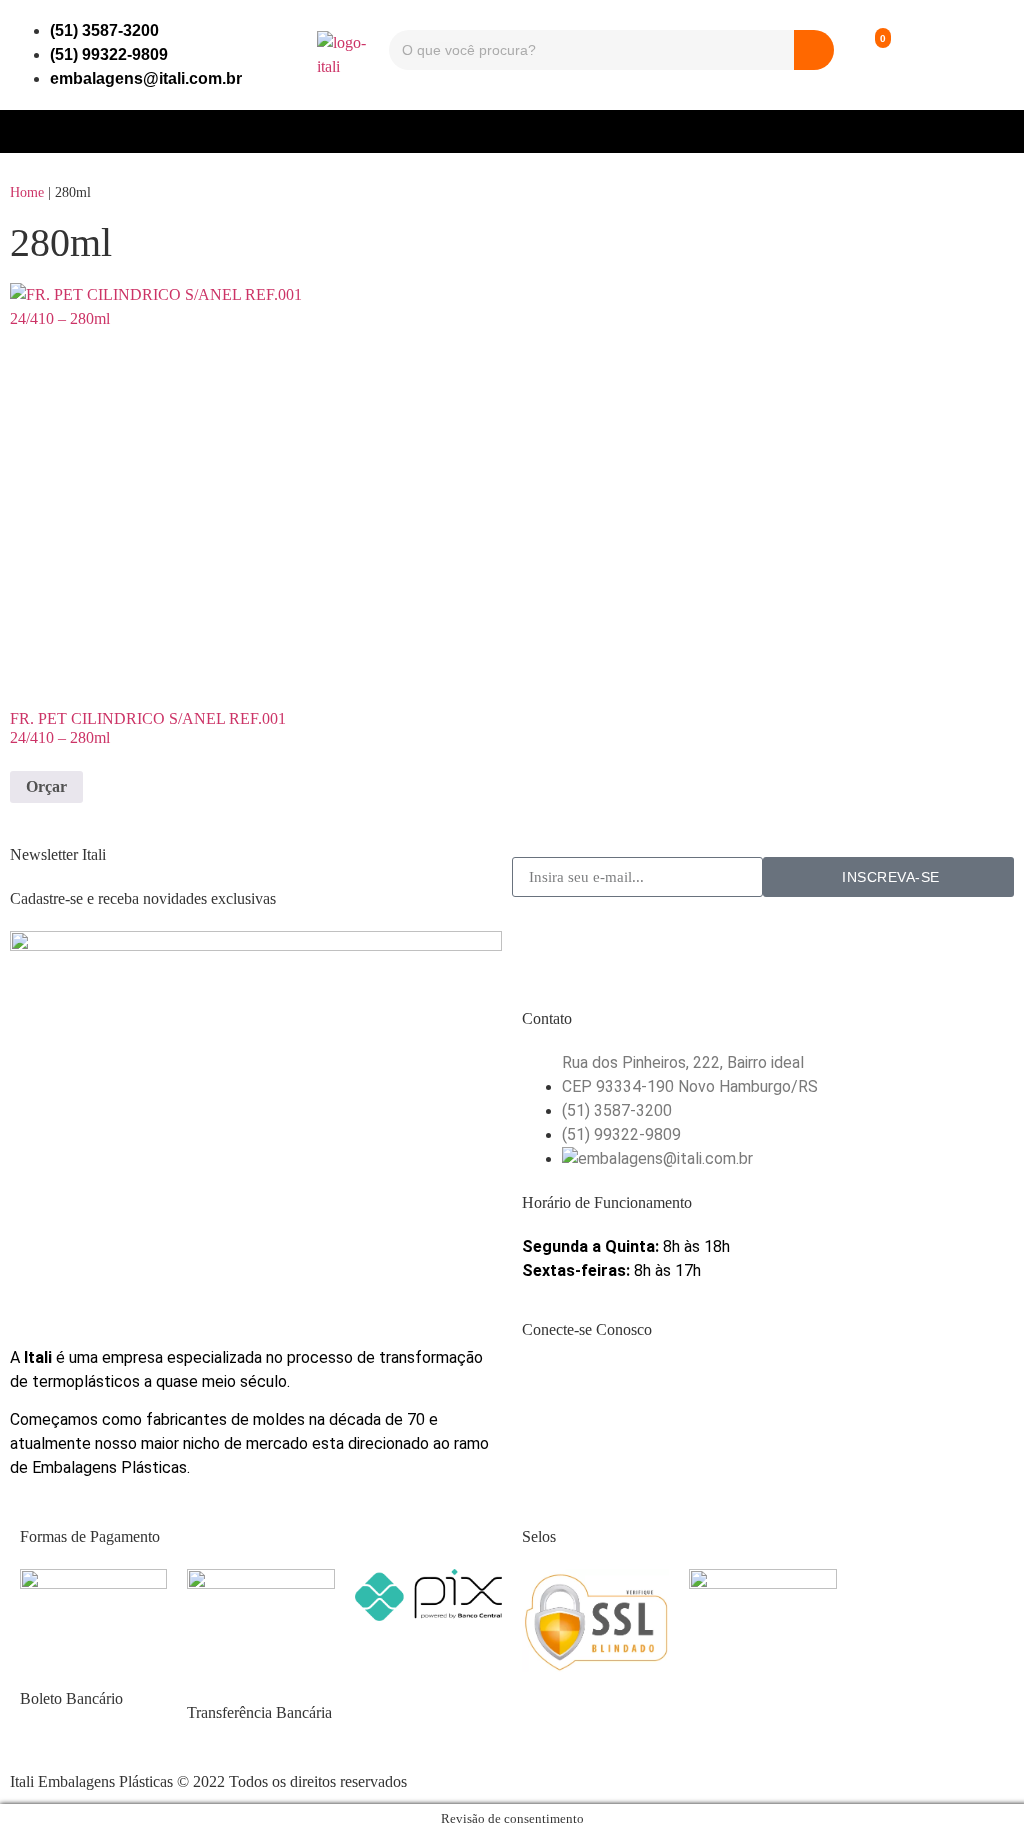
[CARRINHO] (866, 55)
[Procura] (814, 50)
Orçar (46, 786)
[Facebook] (547, 1387)
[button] (512, 126)
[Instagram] (601, 1387)
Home (27, 192)
